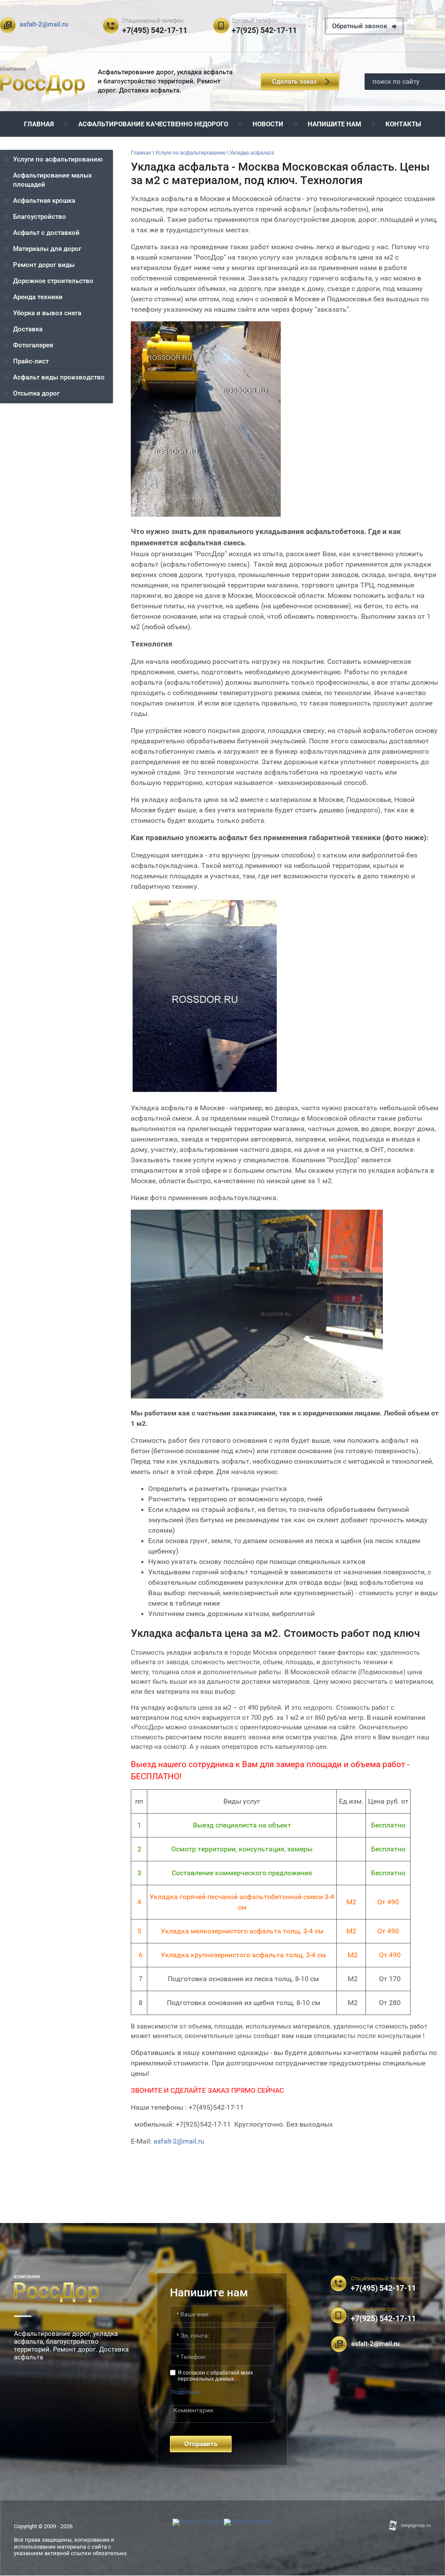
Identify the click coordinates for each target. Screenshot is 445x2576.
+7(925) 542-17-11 (264, 30)
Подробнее (185, 2392)
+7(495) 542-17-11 (155, 30)
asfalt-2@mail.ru (44, 24)
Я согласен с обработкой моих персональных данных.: (215, 2376)
